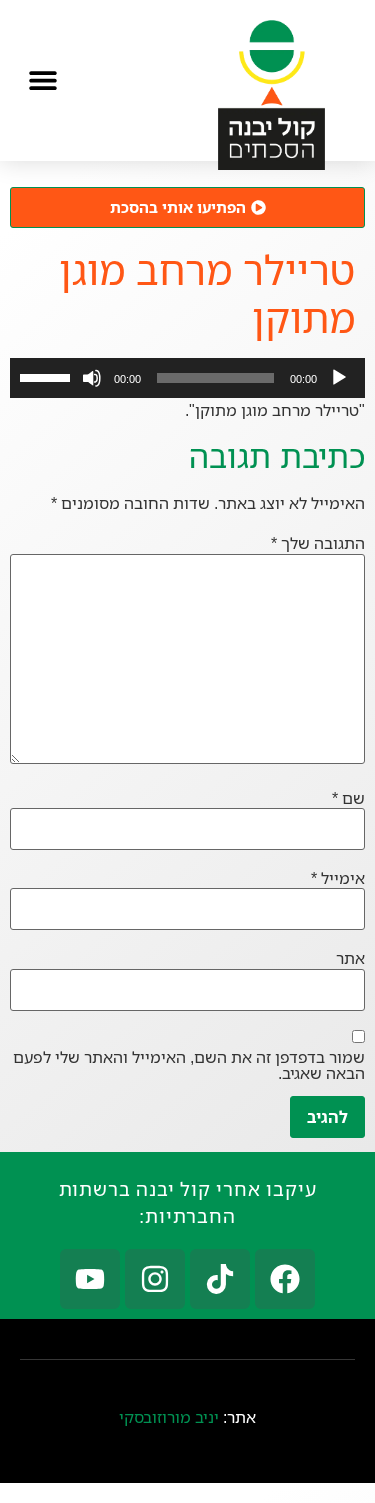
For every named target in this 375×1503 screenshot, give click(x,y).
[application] (187, 378)
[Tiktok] (220, 1279)
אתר (350, 958)
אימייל (338, 878)
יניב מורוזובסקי (169, 1417)
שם (348, 798)
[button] (42, 80)
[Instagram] (155, 1279)
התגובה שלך (318, 543)
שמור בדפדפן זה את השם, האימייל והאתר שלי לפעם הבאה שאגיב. (189, 1065)
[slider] (48, 376)
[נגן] (339, 378)
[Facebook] (285, 1279)
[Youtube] (90, 1279)
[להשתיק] (92, 378)
